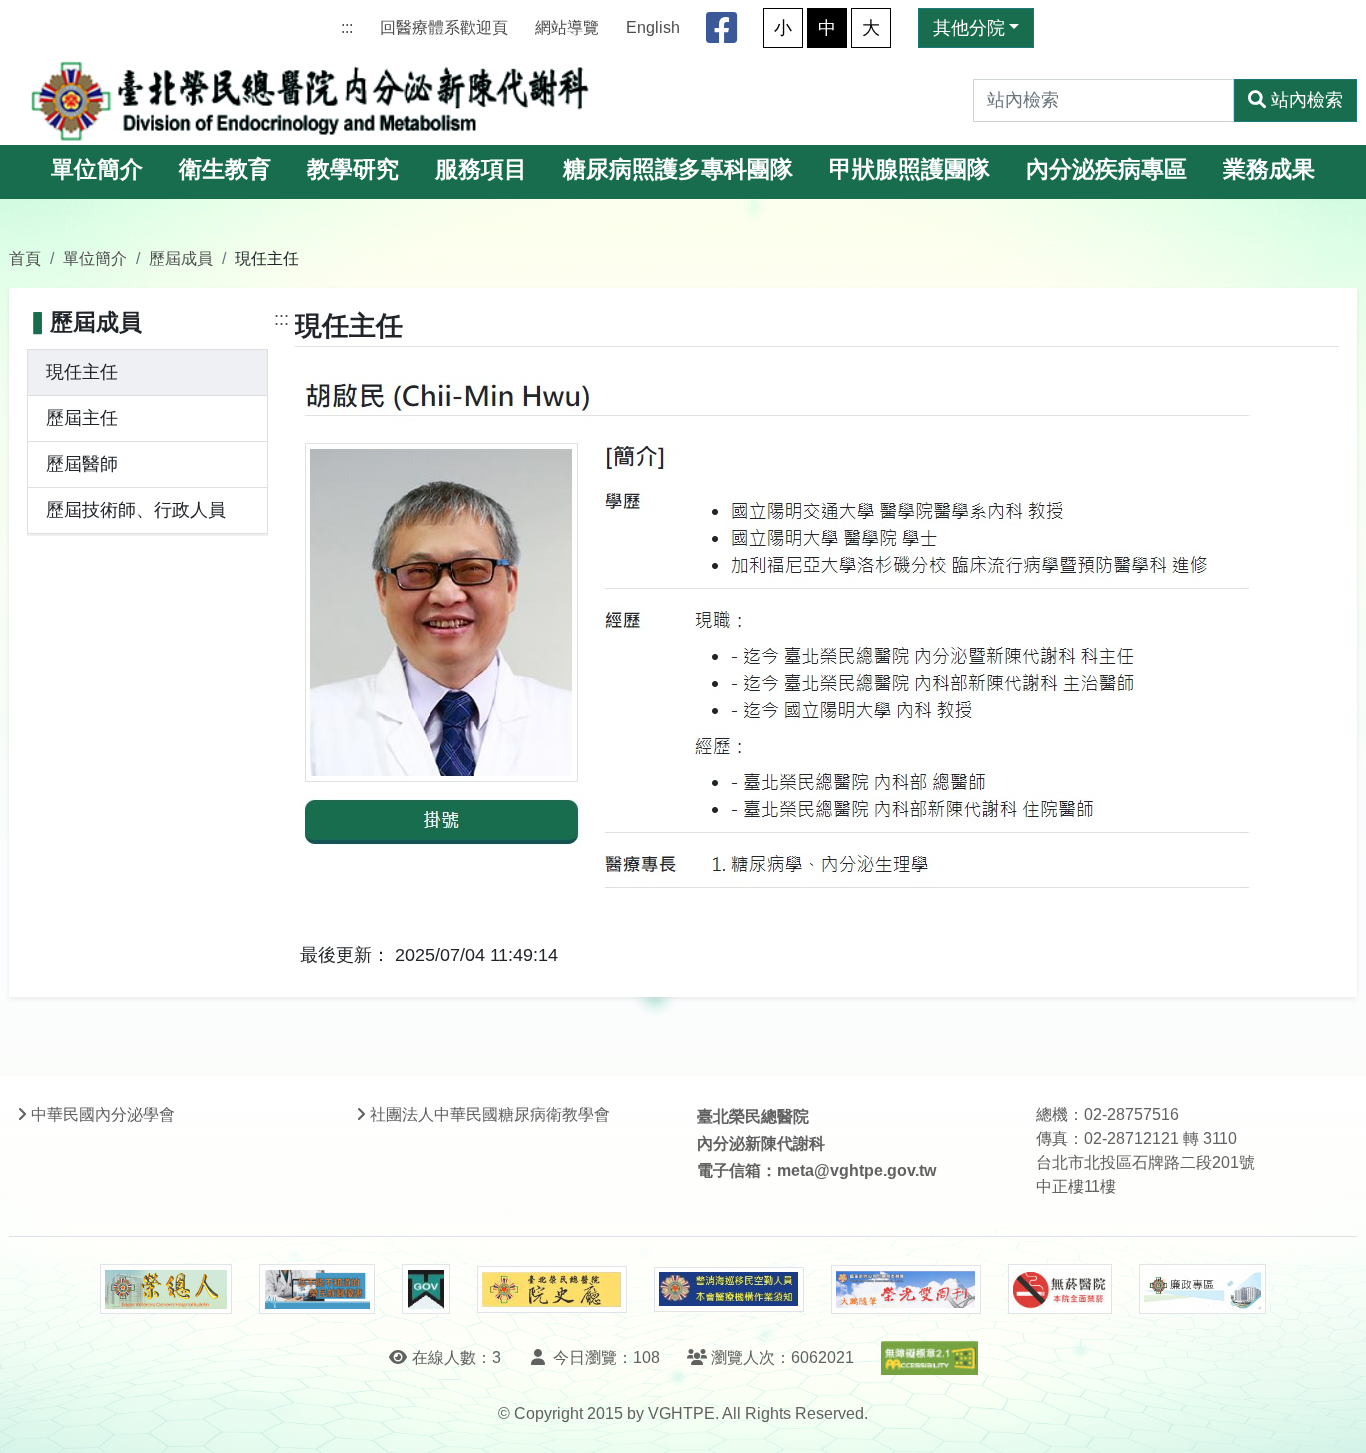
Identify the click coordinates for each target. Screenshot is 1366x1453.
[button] (1332, 1417)
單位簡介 (97, 169)
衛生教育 (225, 169)
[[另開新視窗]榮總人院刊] (166, 1289)
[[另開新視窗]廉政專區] (1202, 1289)
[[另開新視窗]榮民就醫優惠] (317, 1289)
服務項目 (481, 169)
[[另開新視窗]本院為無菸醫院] (1060, 1289)
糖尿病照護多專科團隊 (678, 169)
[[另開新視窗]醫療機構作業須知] (729, 1289)
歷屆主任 (82, 418)
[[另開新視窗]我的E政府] (425, 1289)
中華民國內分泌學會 (103, 1114)
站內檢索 (1307, 100)
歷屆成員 (181, 258)
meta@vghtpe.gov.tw (856, 1170)
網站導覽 (567, 27)
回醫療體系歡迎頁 (444, 27)
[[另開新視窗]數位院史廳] (552, 1289)
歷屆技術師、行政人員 (136, 510)
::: (347, 27)
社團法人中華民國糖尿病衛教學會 (490, 1114)
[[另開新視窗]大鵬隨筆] (906, 1289)
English (653, 27)
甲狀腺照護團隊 (909, 169)
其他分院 (969, 28)
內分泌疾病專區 (1106, 169)
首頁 (25, 258)
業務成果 (1269, 169)
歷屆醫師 (82, 464)
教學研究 (353, 169)
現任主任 (82, 372)
